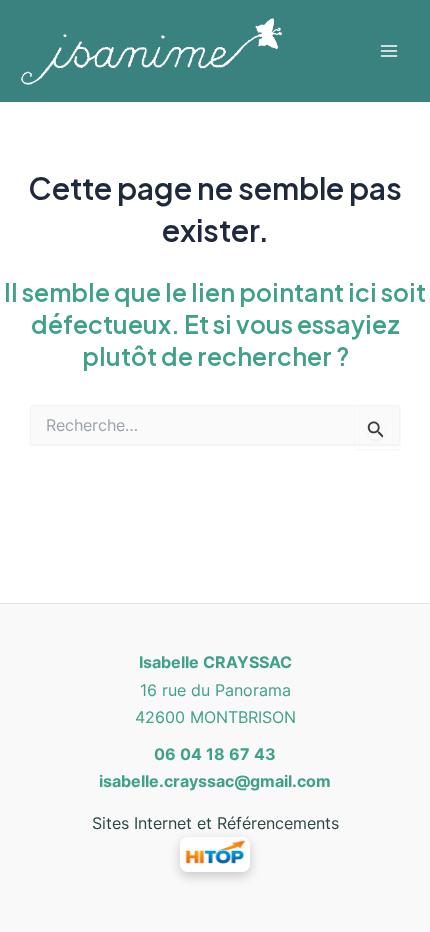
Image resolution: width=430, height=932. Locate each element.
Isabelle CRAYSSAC (215, 662)
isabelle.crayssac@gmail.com (215, 781)
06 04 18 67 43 (215, 754)
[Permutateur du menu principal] (388, 50)
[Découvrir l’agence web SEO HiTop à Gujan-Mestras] (215, 853)
